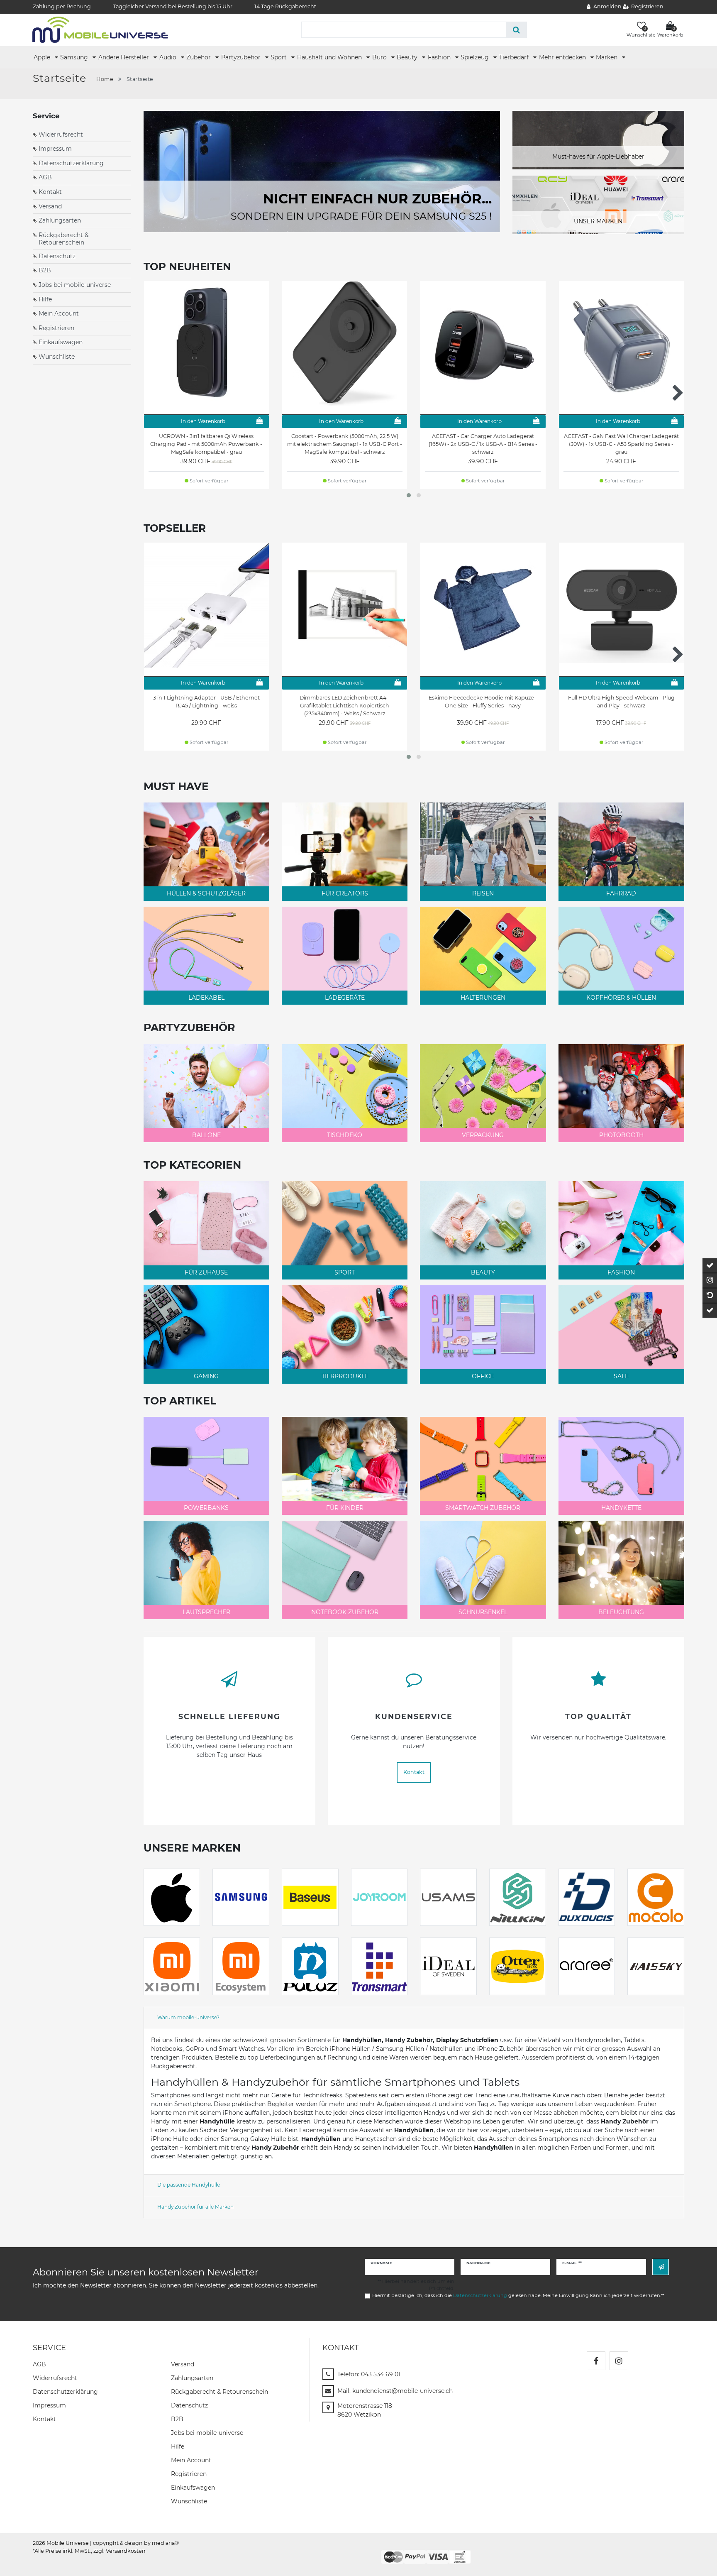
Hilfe (45, 299)
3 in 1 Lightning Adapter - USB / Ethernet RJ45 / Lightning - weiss (206, 702)
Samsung (75, 57)
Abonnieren (661, 2267)
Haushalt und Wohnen (330, 57)
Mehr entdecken (563, 57)
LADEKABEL (206, 998)
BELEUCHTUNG (621, 1612)
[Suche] (516, 30)
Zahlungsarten (60, 220)
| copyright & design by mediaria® (134, 2543)
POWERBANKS (206, 1508)
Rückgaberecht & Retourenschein (63, 239)
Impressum (55, 149)
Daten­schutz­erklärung (65, 2392)
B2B (45, 270)
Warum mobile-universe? (188, 2017)
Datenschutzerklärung (71, 163)
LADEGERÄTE (345, 998)
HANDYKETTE (621, 1508)
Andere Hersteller (124, 57)
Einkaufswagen (61, 342)
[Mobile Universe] (100, 29)
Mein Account (59, 313)
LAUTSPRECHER (206, 1612)
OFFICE (483, 1376)
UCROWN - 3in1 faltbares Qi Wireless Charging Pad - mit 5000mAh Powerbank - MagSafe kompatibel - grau (206, 444)
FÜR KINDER (345, 1508)
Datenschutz (57, 256)
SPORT (345, 1272)
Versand (50, 206)
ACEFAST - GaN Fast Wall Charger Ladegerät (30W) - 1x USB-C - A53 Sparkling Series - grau (621, 444)
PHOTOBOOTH (621, 1135)
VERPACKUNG (483, 1135)
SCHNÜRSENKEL (483, 1612)
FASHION (621, 1272)
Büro (380, 57)
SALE (621, 1376)
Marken (607, 57)
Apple (43, 57)
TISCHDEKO (345, 1135)
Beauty (408, 57)
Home (105, 79)
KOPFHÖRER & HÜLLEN (621, 998)
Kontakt (50, 192)
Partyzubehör (242, 57)
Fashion (440, 57)
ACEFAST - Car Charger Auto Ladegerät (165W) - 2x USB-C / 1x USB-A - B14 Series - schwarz (483, 444)
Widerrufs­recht (55, 2378)
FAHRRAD (621, 893)
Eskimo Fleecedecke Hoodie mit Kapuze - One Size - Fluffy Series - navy (483, 702)
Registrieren (56, 328)
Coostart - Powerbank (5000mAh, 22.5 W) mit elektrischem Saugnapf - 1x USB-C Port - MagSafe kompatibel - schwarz (345, 444)
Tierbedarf (515, 57)
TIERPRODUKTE (345, 1376)
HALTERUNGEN (483, 998)
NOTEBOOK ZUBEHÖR (345, 1612)
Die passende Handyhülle (189, 2185)
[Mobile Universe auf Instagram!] (619, 2361)
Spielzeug (476, 57)
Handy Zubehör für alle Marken (195, 2207)
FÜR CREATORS (345, 893)
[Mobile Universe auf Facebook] (596, 2361)
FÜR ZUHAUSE (206, 1272)
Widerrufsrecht (61, 135)
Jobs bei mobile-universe (75, 285)
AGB (45, 177)
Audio (169, 57)
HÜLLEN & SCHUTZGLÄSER (206, 893)
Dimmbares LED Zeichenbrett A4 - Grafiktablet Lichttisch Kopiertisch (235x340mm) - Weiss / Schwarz (345, 706)
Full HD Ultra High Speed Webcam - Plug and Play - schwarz (621, 702)
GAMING (206, 1376)
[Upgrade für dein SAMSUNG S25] (322, 171)
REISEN (483, 893)
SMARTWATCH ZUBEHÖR (483, 1508)
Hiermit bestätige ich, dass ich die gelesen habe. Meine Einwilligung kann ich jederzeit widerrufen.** (518, 2295)
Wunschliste (57, 357)
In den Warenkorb (203, 421)
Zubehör (199, 57)
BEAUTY (483, 1272)
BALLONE (206, 1135)
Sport (279, 57)
